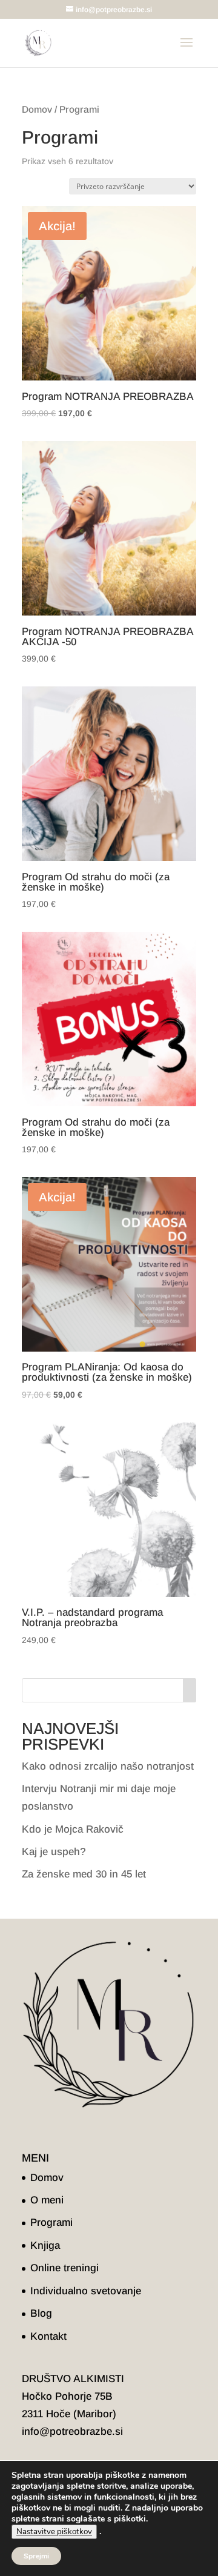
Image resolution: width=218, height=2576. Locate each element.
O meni (47, 2200)
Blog (41, 2313)
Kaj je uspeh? (54, 1852)
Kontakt (48, 2336)
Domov (37, 109)
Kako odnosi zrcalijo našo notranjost (108, 1766)
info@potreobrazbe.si (72, 2432)
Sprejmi (36, 2556)
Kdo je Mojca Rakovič (73, 1829)
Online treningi (64, 2268)
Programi (51, 2222)
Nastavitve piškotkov (54, 2532)
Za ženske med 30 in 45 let (84, 1874)
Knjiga (45, 2246)
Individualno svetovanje (86, 2291)
